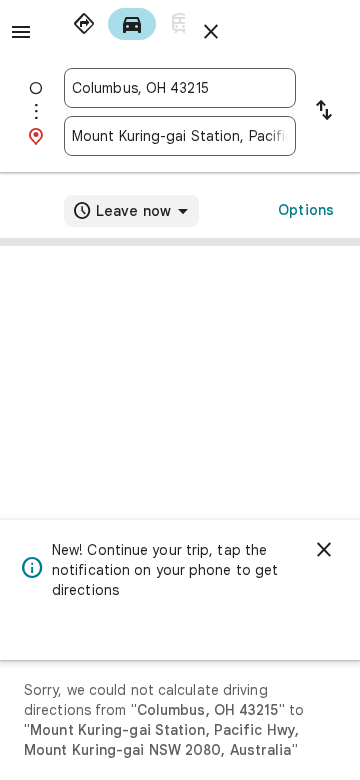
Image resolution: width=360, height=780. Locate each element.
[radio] (84, 24)
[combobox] (180, 88)
